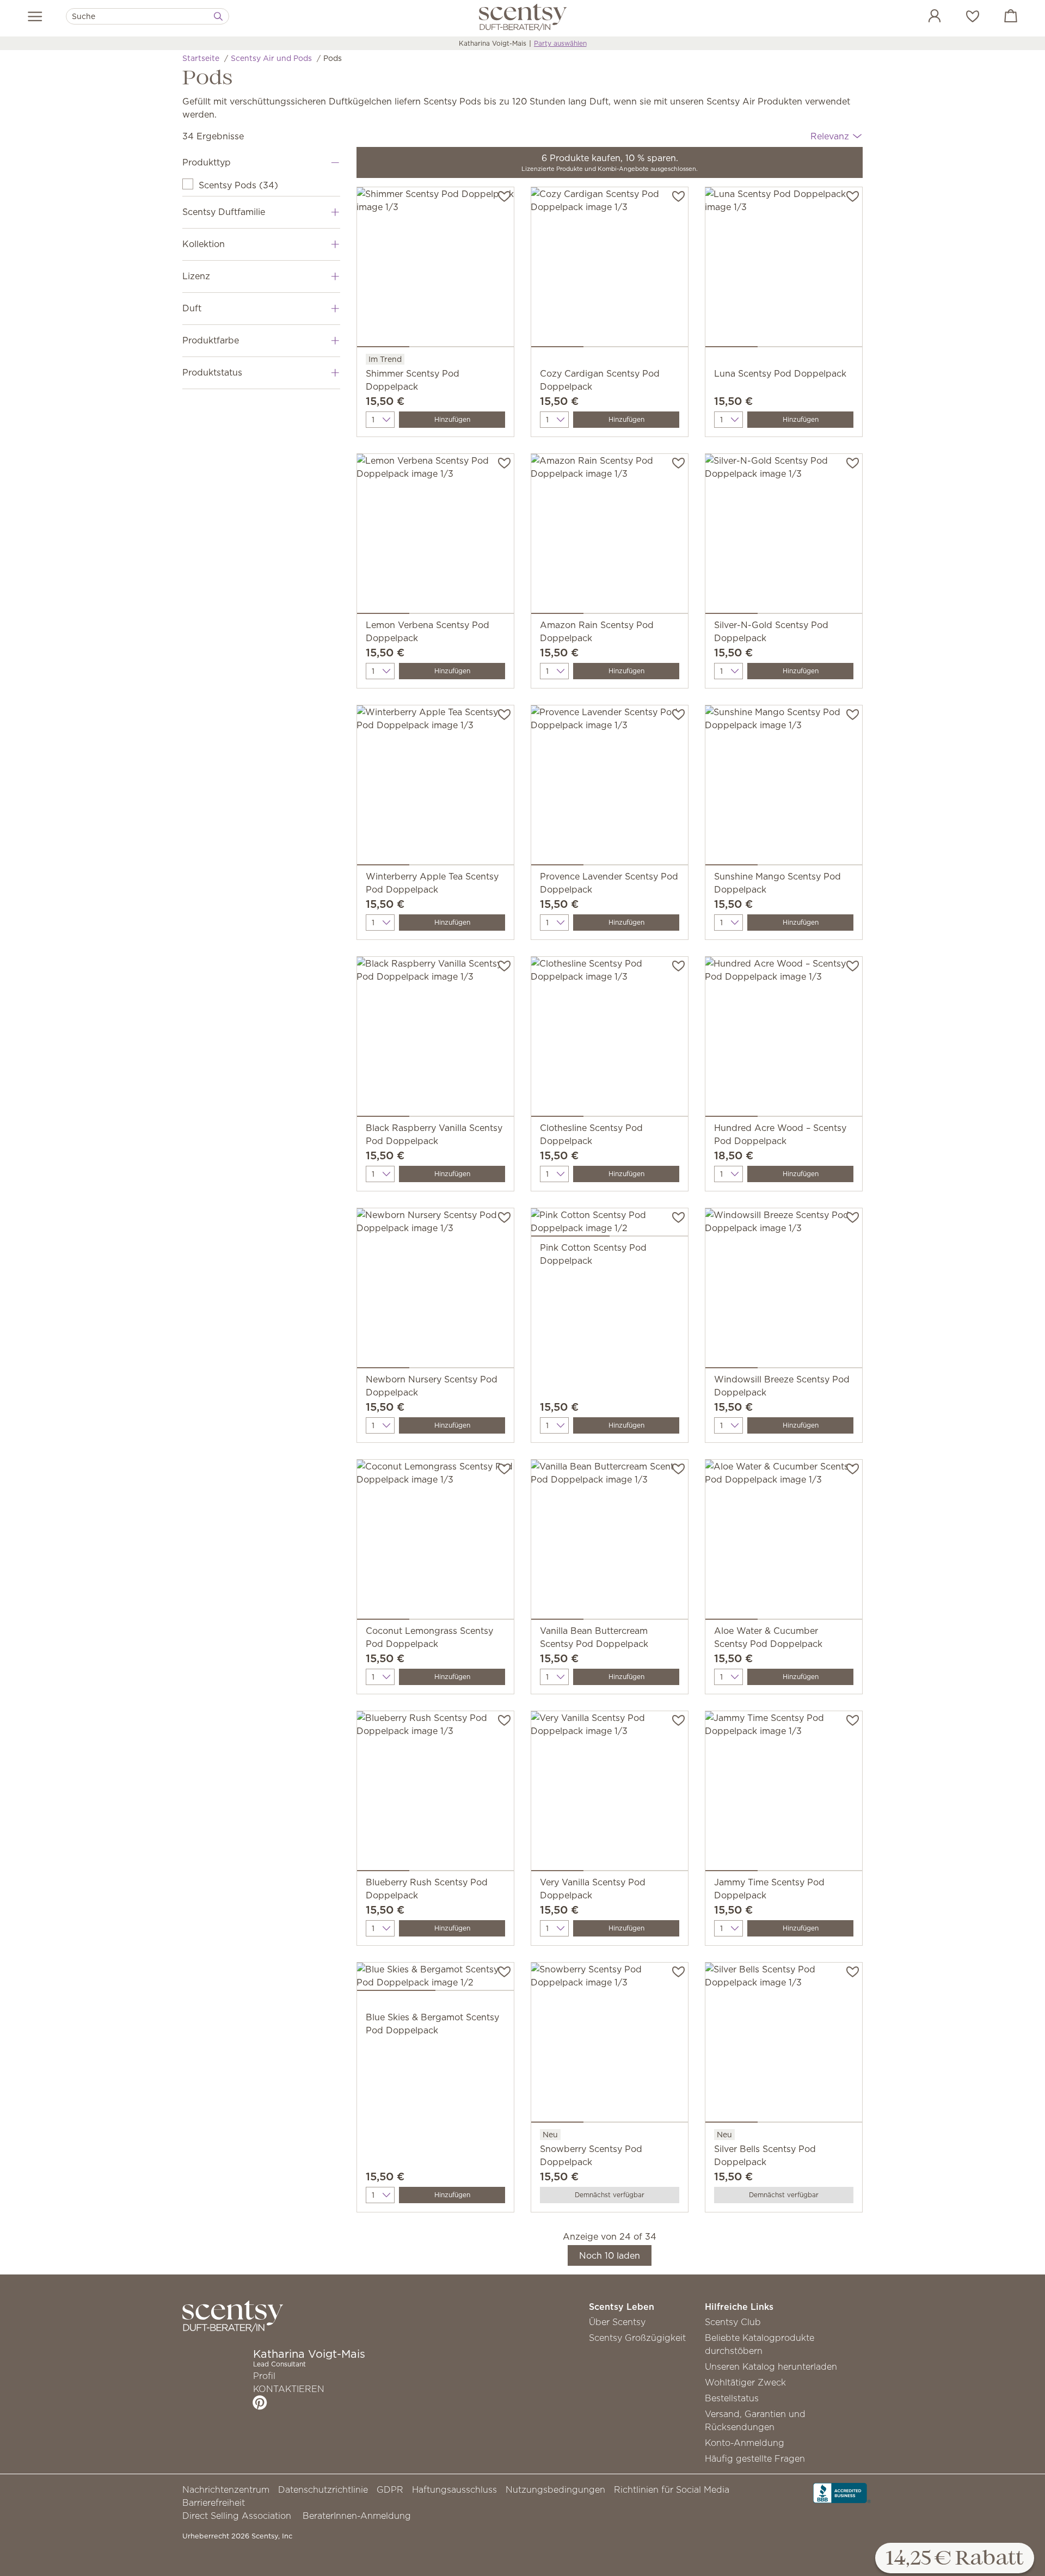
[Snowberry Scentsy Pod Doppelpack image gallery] (610, 2045)
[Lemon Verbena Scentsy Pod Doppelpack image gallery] (435, 536)
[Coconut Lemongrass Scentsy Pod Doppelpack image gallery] (435, 1542)
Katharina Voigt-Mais (493, 43)
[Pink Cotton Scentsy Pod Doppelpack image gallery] (610, 1225)
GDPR (390, 2489)
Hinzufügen (452, 419)
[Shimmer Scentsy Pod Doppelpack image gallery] (435, 269)
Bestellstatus (732, 2398)
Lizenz (196, 276)
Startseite (201, 58)
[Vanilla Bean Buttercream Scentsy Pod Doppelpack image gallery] (610, 1542)
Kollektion (204, 244)
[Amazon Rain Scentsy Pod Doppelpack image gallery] (610, 536)
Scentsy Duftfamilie (224, 212)
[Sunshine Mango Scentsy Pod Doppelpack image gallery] (784, 788)
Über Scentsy (617, 2322)
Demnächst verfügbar (610, 2195)
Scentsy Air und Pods (271, 58)
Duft (192, 308)
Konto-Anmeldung (745, 2443)
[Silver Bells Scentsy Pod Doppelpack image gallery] (784, 2045)
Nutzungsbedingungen (555, 2489)
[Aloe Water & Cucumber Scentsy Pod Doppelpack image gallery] (784, 1542)
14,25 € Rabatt (955, 2559)
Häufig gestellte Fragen (755, 2458)
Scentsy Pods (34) (238, 185)
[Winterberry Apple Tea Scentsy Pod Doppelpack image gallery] (435, 788)
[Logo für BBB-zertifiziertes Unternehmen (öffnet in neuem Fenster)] (842, 2492)
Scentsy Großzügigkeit (637, 2338)
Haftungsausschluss (454, 2489)
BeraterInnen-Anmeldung (357, 2516)
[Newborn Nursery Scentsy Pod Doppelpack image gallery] (435, 1290)
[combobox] (147, 16)
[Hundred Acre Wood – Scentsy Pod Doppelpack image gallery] (784, 1039)
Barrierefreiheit (214, 2503)
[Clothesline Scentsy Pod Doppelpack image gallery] (610, 1039)
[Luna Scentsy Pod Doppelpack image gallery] (784, 269)
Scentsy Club (733, 2322)
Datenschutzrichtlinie (323, 2489)
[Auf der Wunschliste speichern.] (504, 195)
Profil (264, 2376)
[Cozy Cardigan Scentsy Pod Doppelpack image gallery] (610, 269)
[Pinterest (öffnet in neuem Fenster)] (260, 2402)
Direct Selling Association (237, 2516)
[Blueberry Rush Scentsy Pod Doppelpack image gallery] (435, 1793)
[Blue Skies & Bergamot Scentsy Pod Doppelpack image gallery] (435, 1979)
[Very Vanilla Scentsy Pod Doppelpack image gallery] (610, 1793)
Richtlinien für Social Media (672, 2489)
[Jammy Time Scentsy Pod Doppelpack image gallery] (784, 1793)
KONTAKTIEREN (289, 2389)
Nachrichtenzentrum (226, 2489)
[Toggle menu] (35, 16)
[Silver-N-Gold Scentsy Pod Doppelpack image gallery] (784, 536)
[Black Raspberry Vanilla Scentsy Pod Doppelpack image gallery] (435, 1039)
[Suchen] (218, 16)
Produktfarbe (211, 340)
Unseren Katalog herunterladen (771, 2366)
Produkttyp (207, 162)
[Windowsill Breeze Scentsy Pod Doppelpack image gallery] (784, 1290)
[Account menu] (924, 17)
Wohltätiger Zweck (745, 2382)
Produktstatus (212, 372)
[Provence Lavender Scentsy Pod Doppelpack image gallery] (610, 788)
